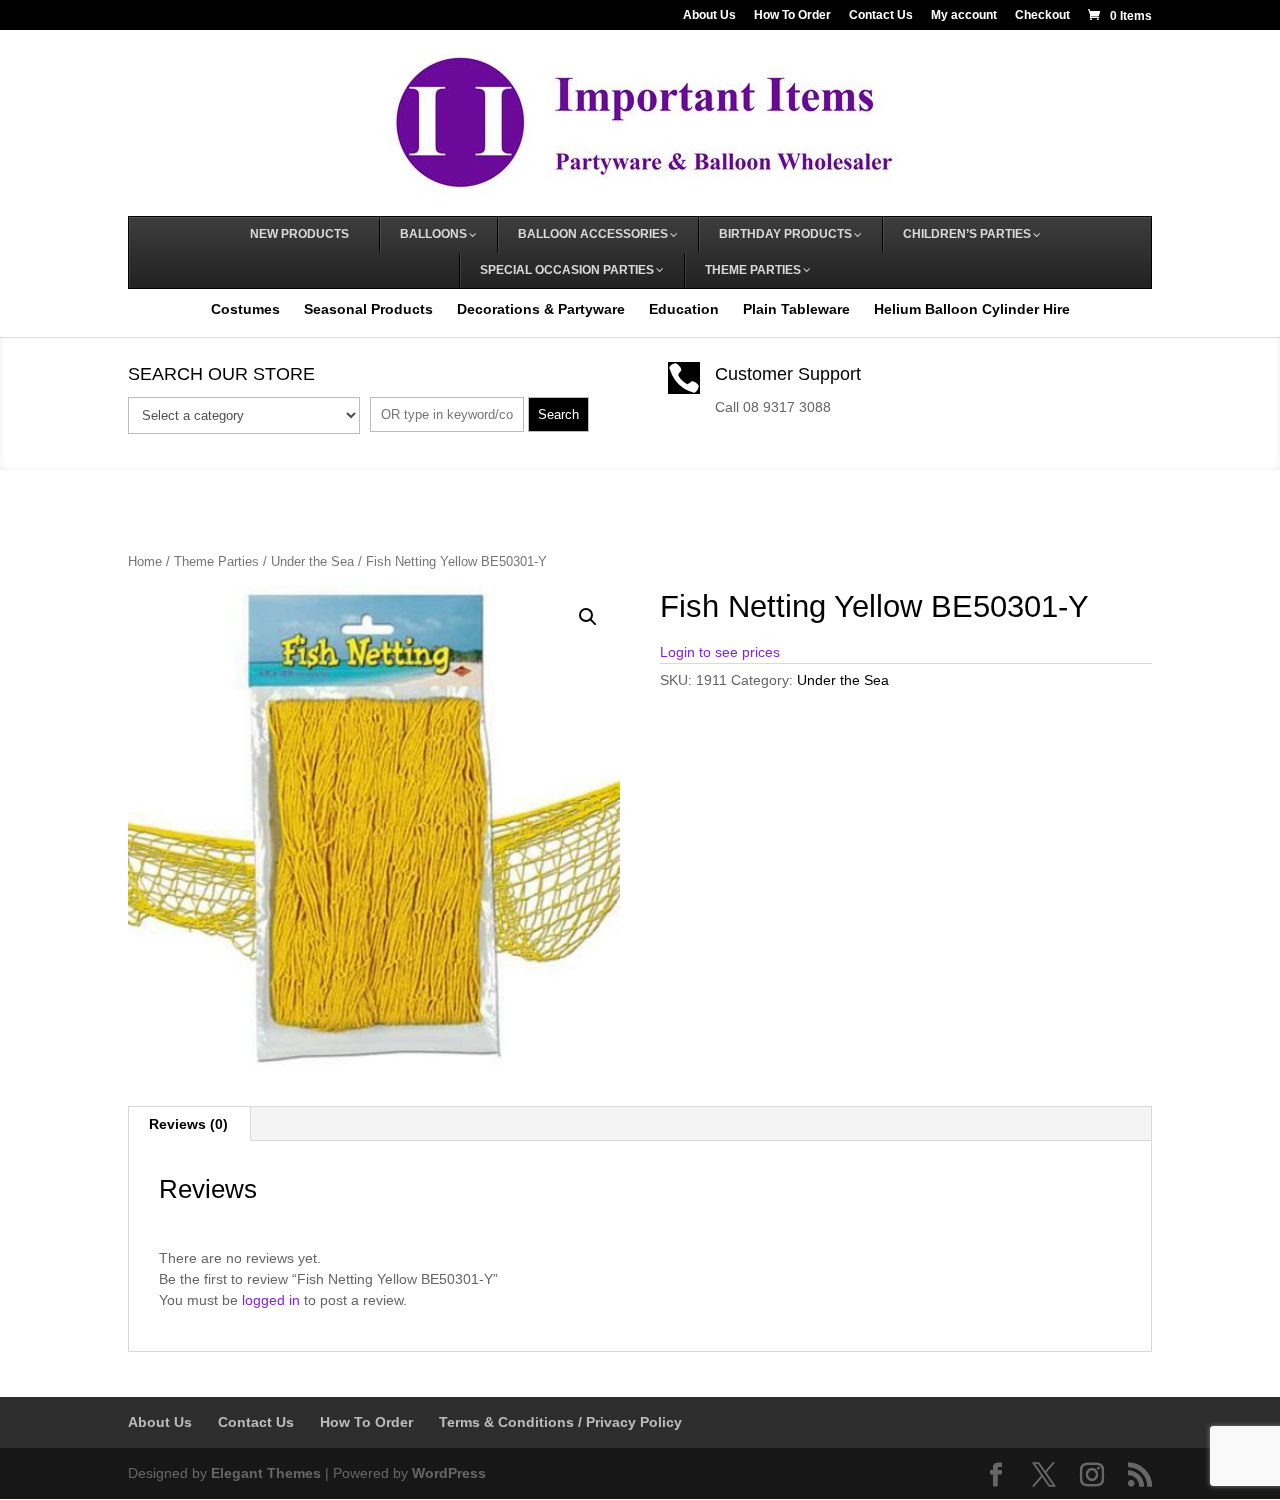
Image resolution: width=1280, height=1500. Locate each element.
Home (145, 561)
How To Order (792, 15)
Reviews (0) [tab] (188, 1124)
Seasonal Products (368, 309)
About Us (709, 15)
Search (558, 414)
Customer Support (788, 374)
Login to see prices (720, 652)
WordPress (449, 1473)
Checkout (1042, 15)
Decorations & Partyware (541, 309)
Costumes (245, 309)
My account (964, 15)
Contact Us (881, 15)
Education (684, 309)
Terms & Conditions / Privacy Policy (560, 1422)
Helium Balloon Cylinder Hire (972, 309)
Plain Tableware (796, 309)
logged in (271, 1300)
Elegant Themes (266, 1473)
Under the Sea (312, 561)
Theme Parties (216, 561)
